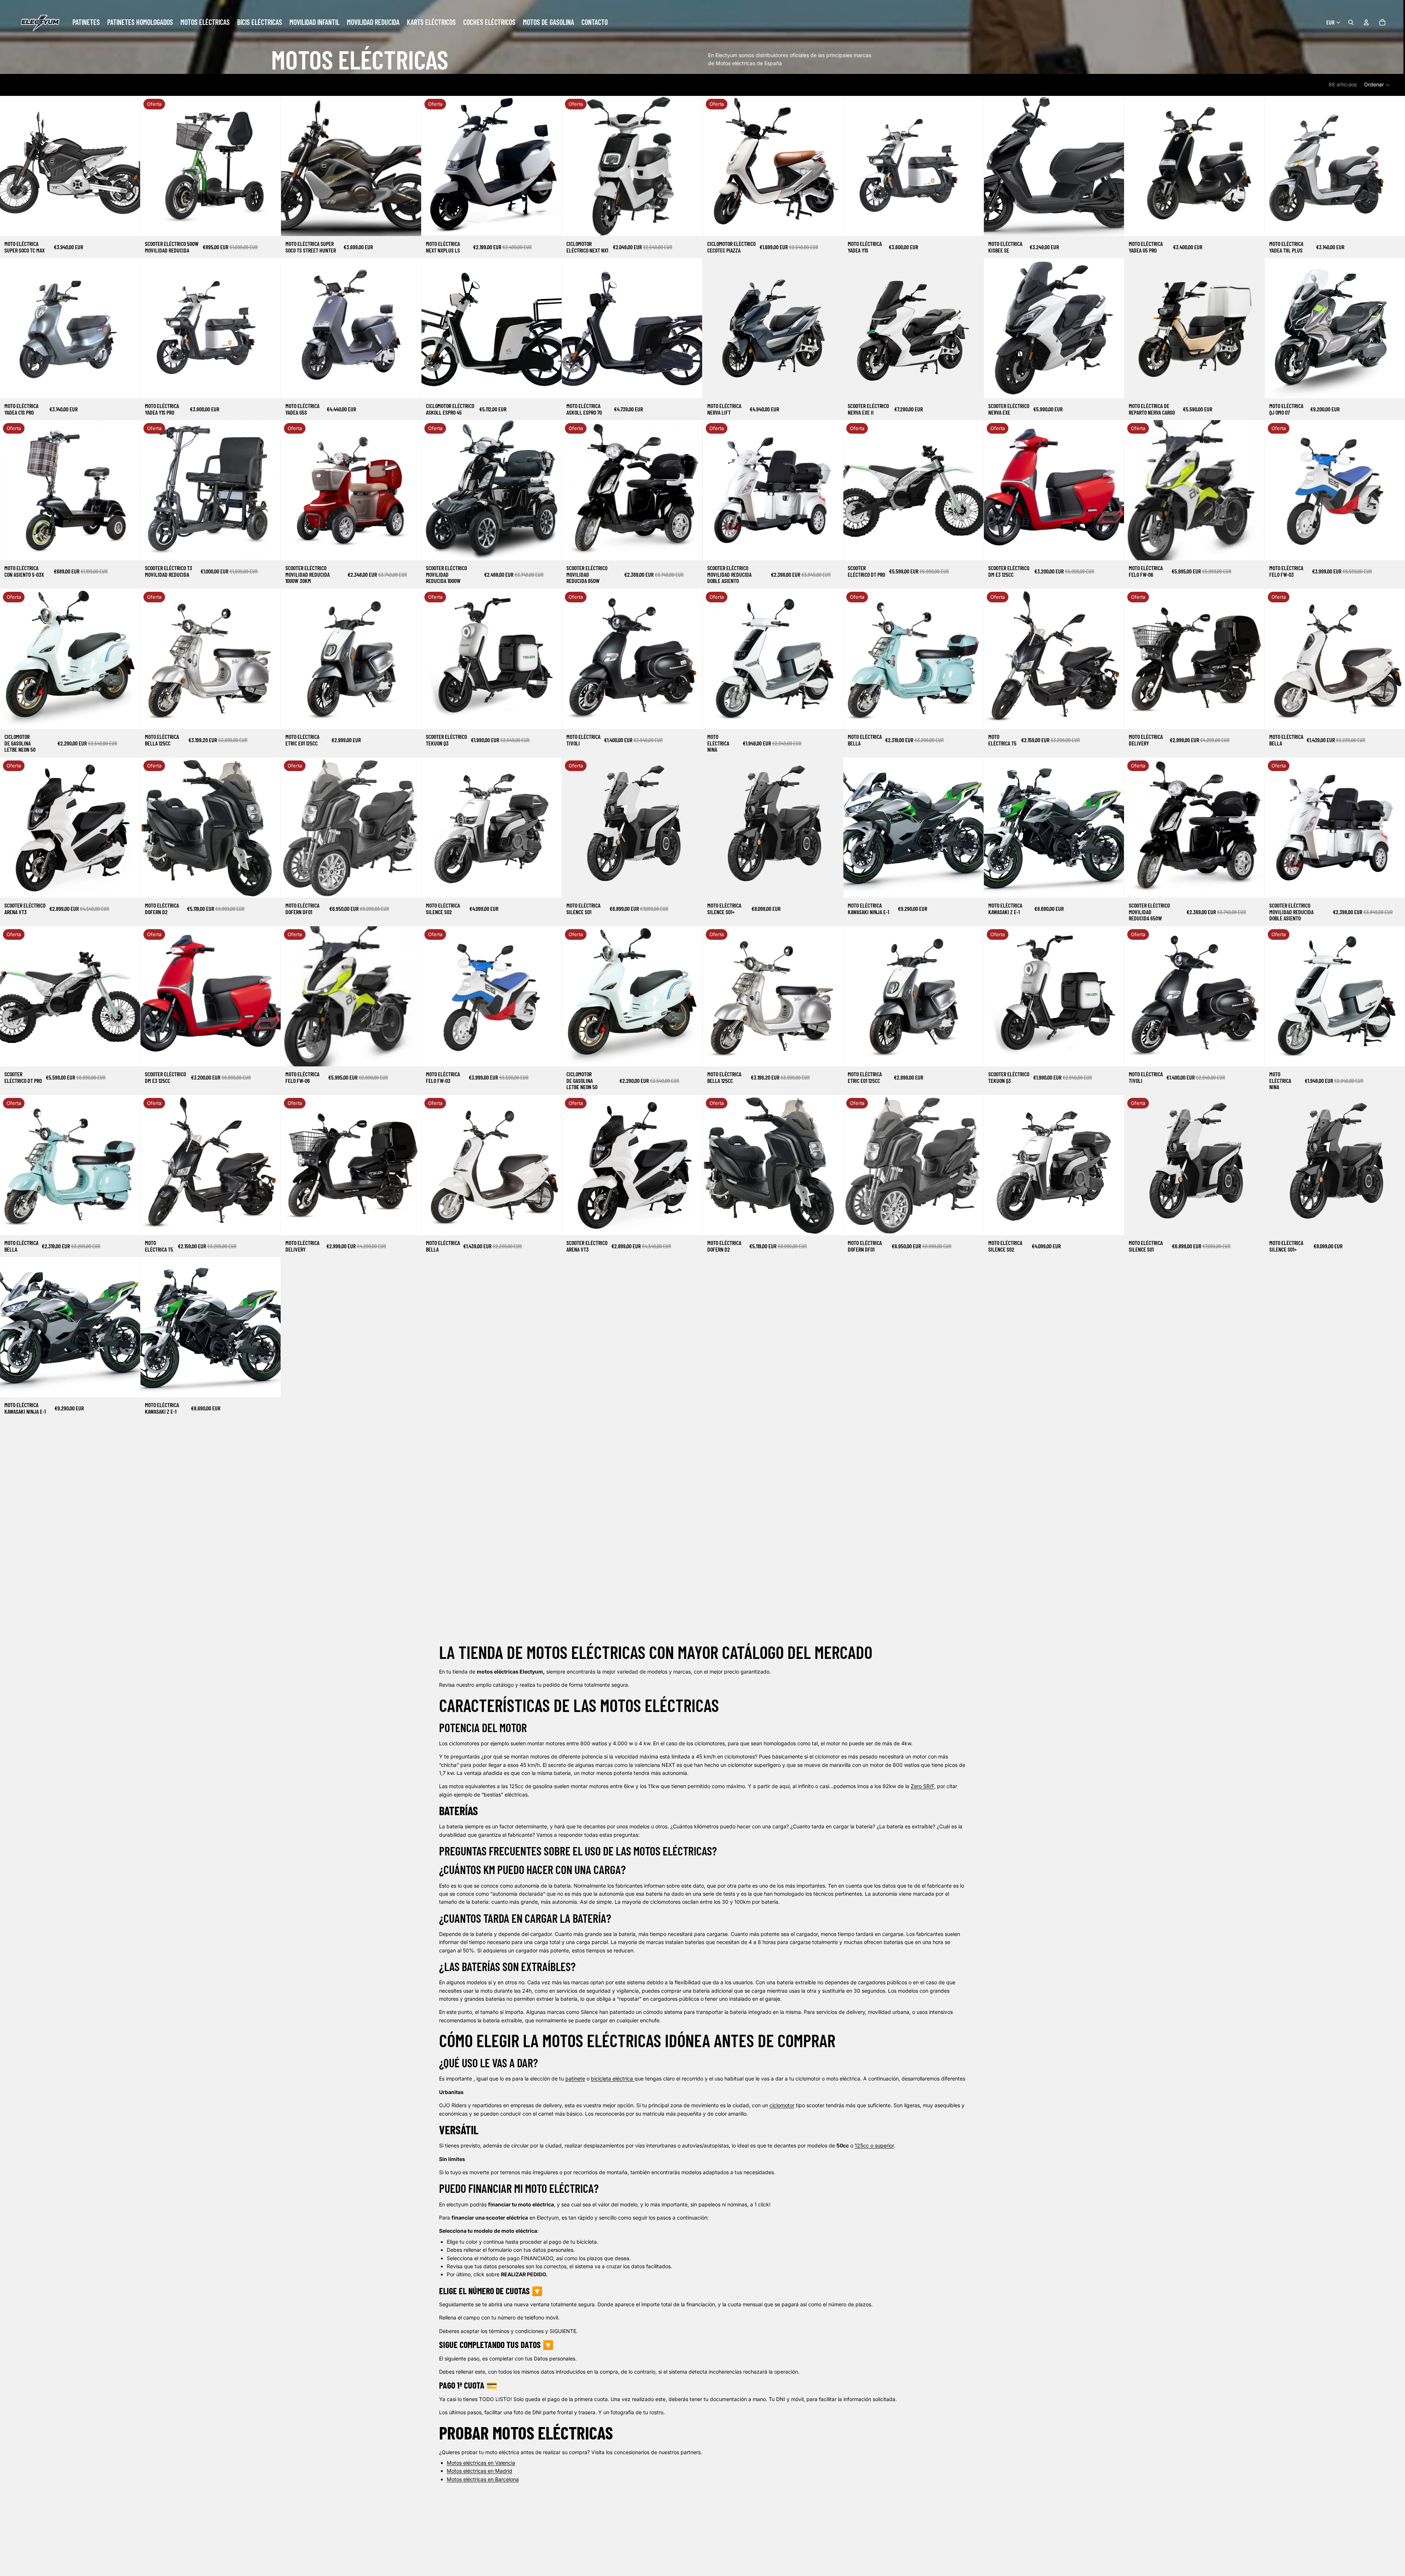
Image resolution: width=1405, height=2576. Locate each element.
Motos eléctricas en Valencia (481, 2463)
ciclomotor (782, 2105)
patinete (575, 2078)
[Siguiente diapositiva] (129, 166)
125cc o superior (874, 2145)
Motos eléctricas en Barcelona (483, 2479)
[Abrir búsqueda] (1351, 22)
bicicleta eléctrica (612, 2078)
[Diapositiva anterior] (11, 166)
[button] (1377, 85)
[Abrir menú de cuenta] (1366, 22)
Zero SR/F (922, 1786)
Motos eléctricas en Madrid (479, 2471)
